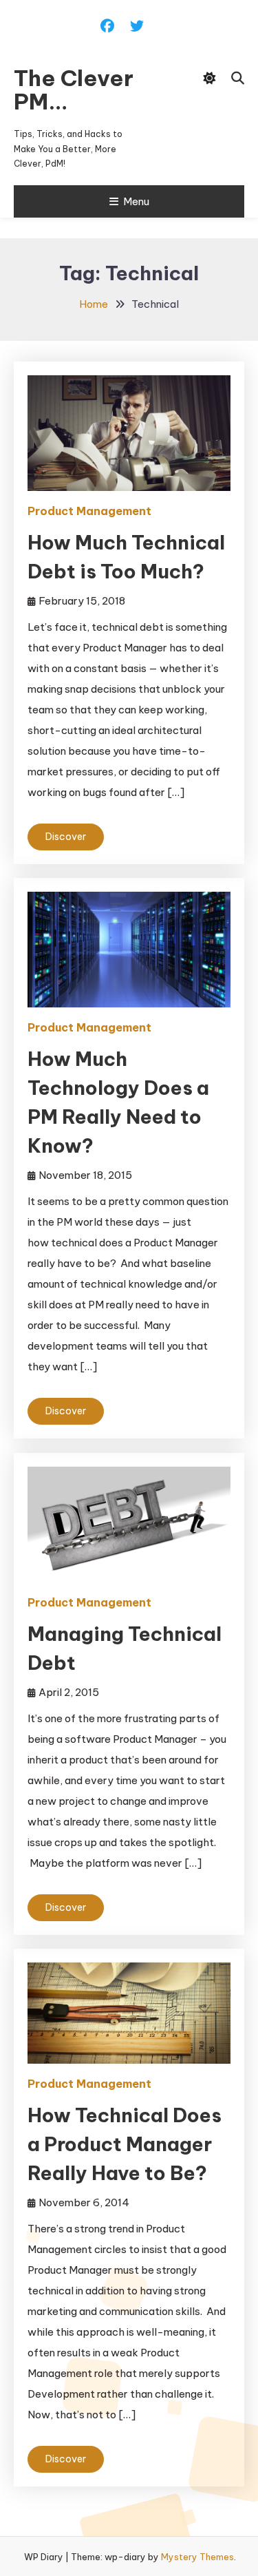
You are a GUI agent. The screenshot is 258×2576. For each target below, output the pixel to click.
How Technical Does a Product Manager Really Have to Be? (125, 2144)
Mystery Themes (197, 2557)
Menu (136, 201)
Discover (66, 837)
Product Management (89, 511)
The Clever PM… (74, 90)
